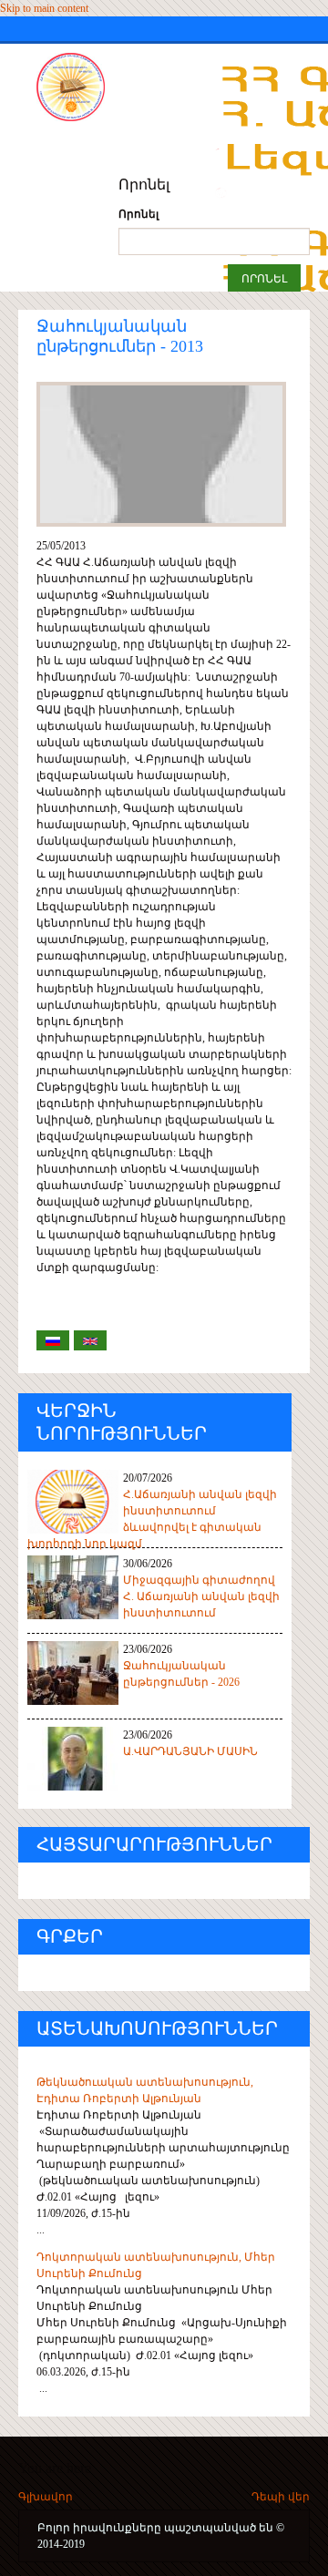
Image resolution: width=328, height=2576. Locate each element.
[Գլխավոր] (105, 87)
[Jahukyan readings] (90, 1340)
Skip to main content (44, 8)
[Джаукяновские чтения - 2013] (53, 1340)
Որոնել (138, 214)
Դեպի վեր (281, 2497)
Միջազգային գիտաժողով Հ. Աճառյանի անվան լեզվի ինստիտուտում (201, 1596)
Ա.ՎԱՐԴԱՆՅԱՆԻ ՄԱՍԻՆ (190, 1751)
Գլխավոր (46, 2497)
